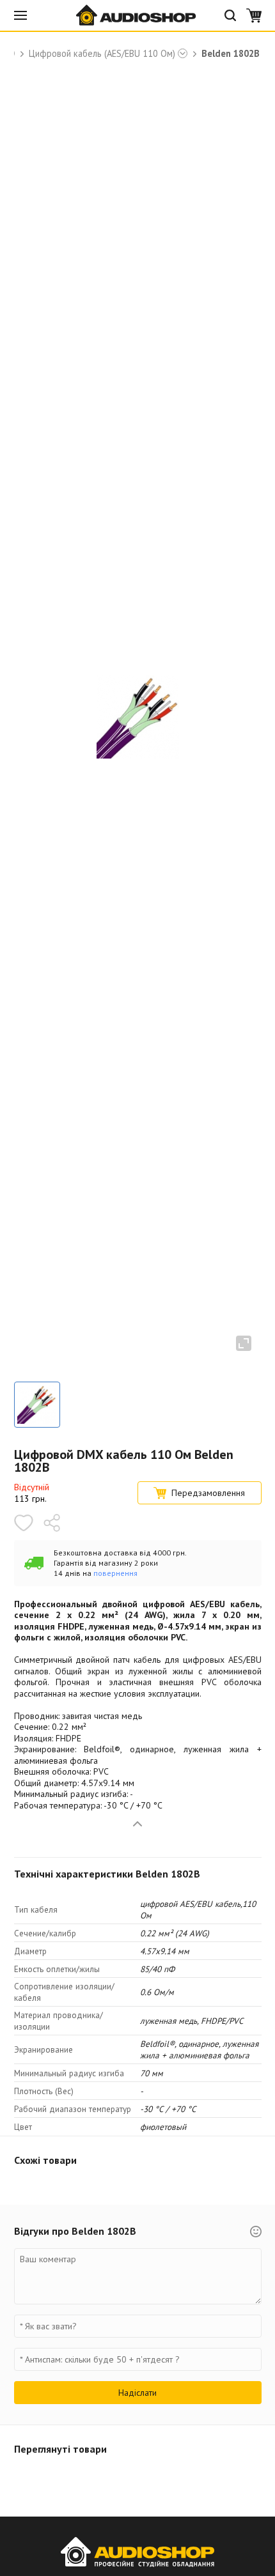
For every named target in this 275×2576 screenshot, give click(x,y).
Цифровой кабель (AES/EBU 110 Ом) (102, 54)
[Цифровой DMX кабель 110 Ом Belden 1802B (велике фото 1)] (37, 1405)
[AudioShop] (137, 15)
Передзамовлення (208, 1493)
